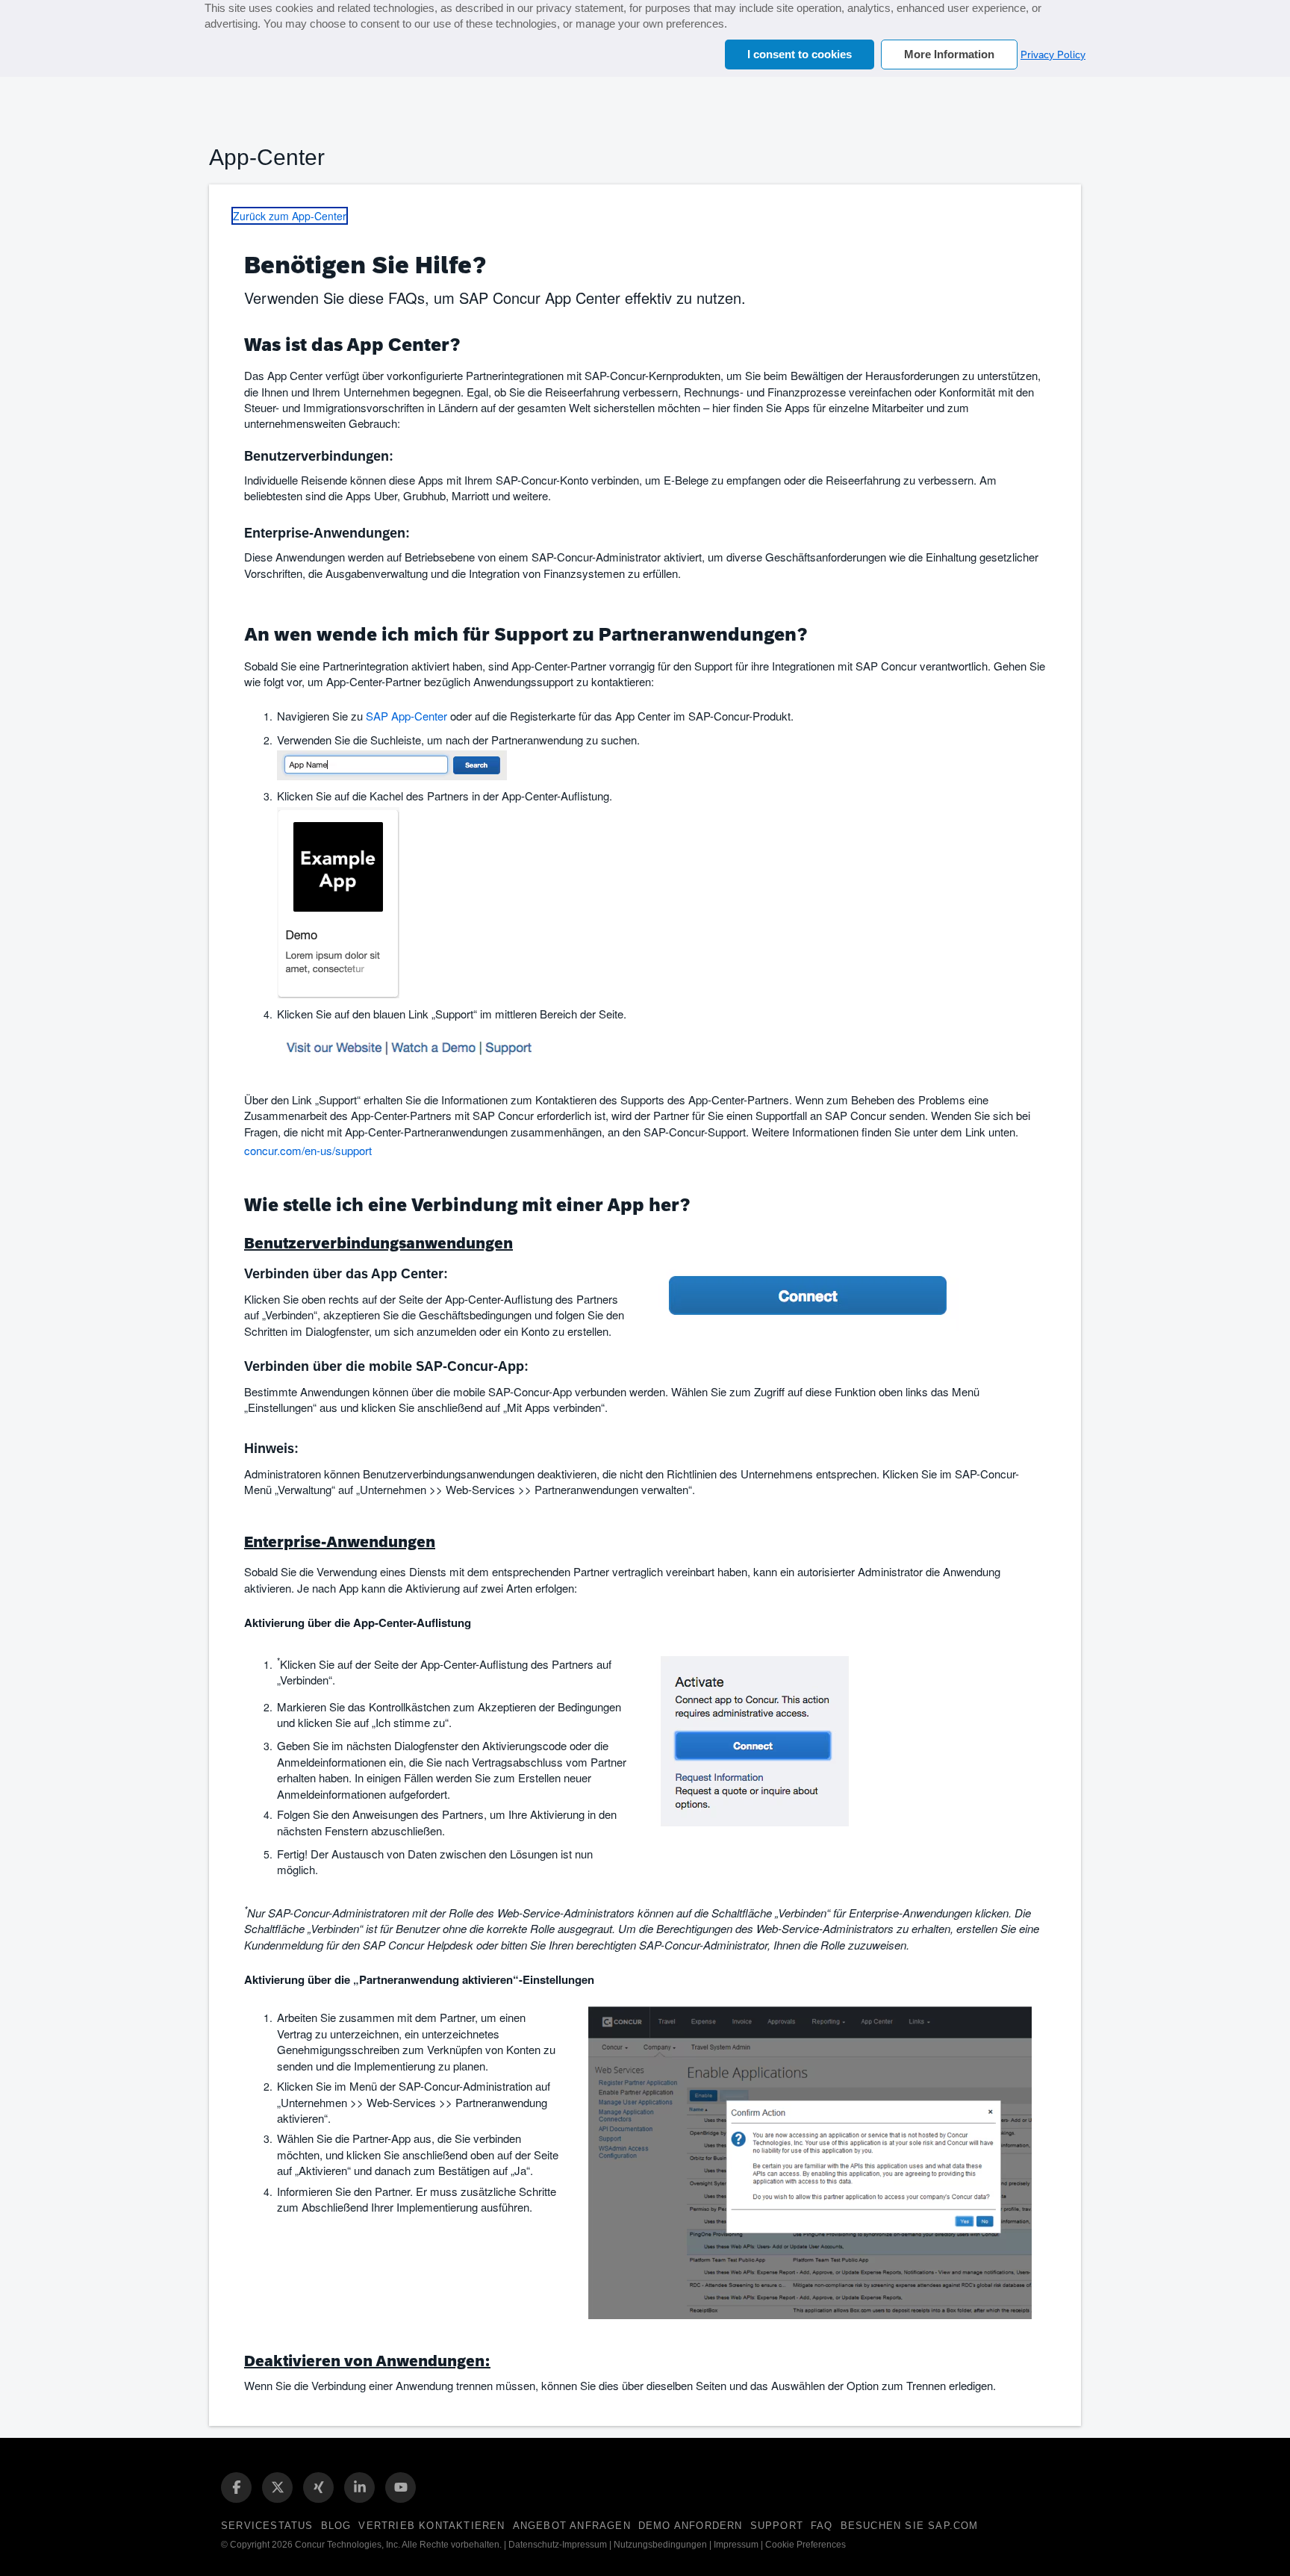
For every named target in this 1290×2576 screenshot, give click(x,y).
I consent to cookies (800, 54)
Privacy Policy (1053, 55)
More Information (949, 54)
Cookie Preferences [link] (806, 2545)
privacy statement (580, 8)
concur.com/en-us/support (308, 1150)
